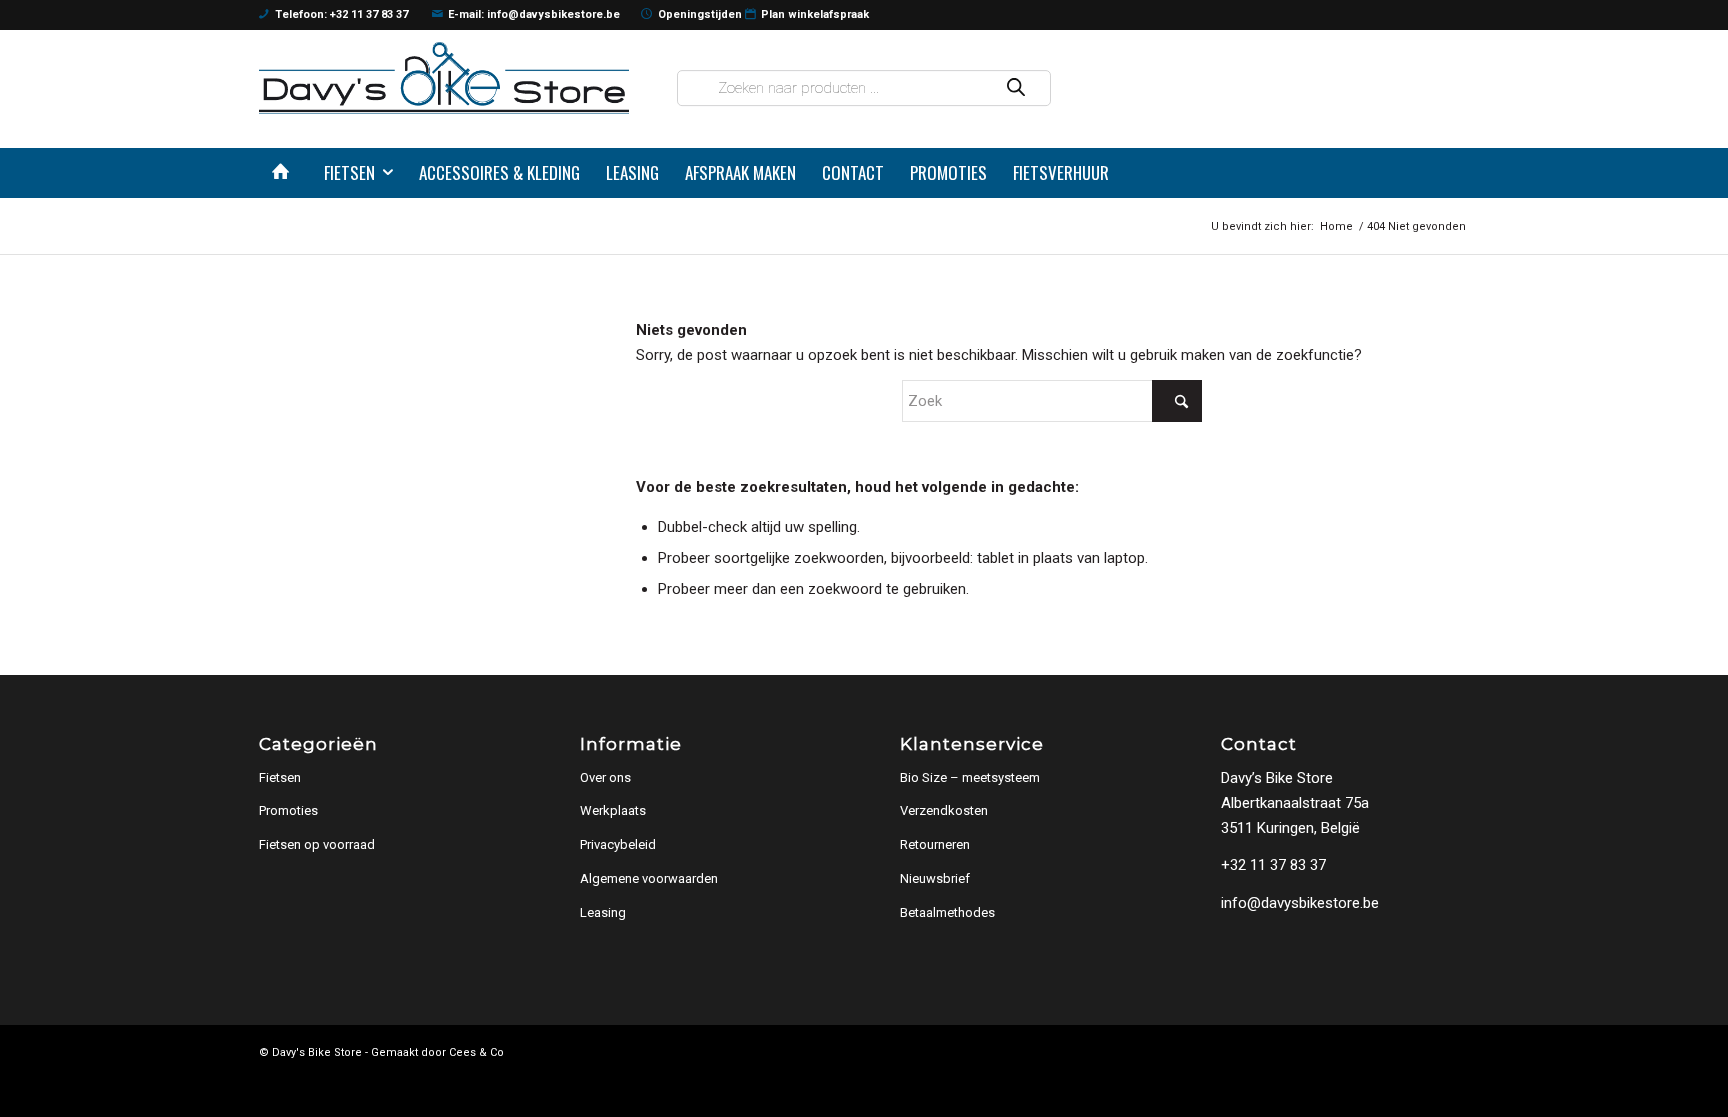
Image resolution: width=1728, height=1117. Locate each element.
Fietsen (280, 777)
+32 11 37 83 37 (1273, 865)
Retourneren (935, 844)
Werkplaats (613, 810)
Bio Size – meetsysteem (970, 777)
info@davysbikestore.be (1300, 903)
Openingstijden (700, 14)
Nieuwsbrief (935, 878)
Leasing (603, 912)
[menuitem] (285, 173)
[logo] (444, 77)
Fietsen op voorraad (317, 844)
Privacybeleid (618, 844)
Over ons (605, 777)
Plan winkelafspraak (815, 14)
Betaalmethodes (947, 912)
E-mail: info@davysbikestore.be (534, 14)
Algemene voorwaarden (649, 878)
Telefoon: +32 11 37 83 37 (341, 14)
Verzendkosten (944, 810)
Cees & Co (476, 1052)
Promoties (288, 810)
